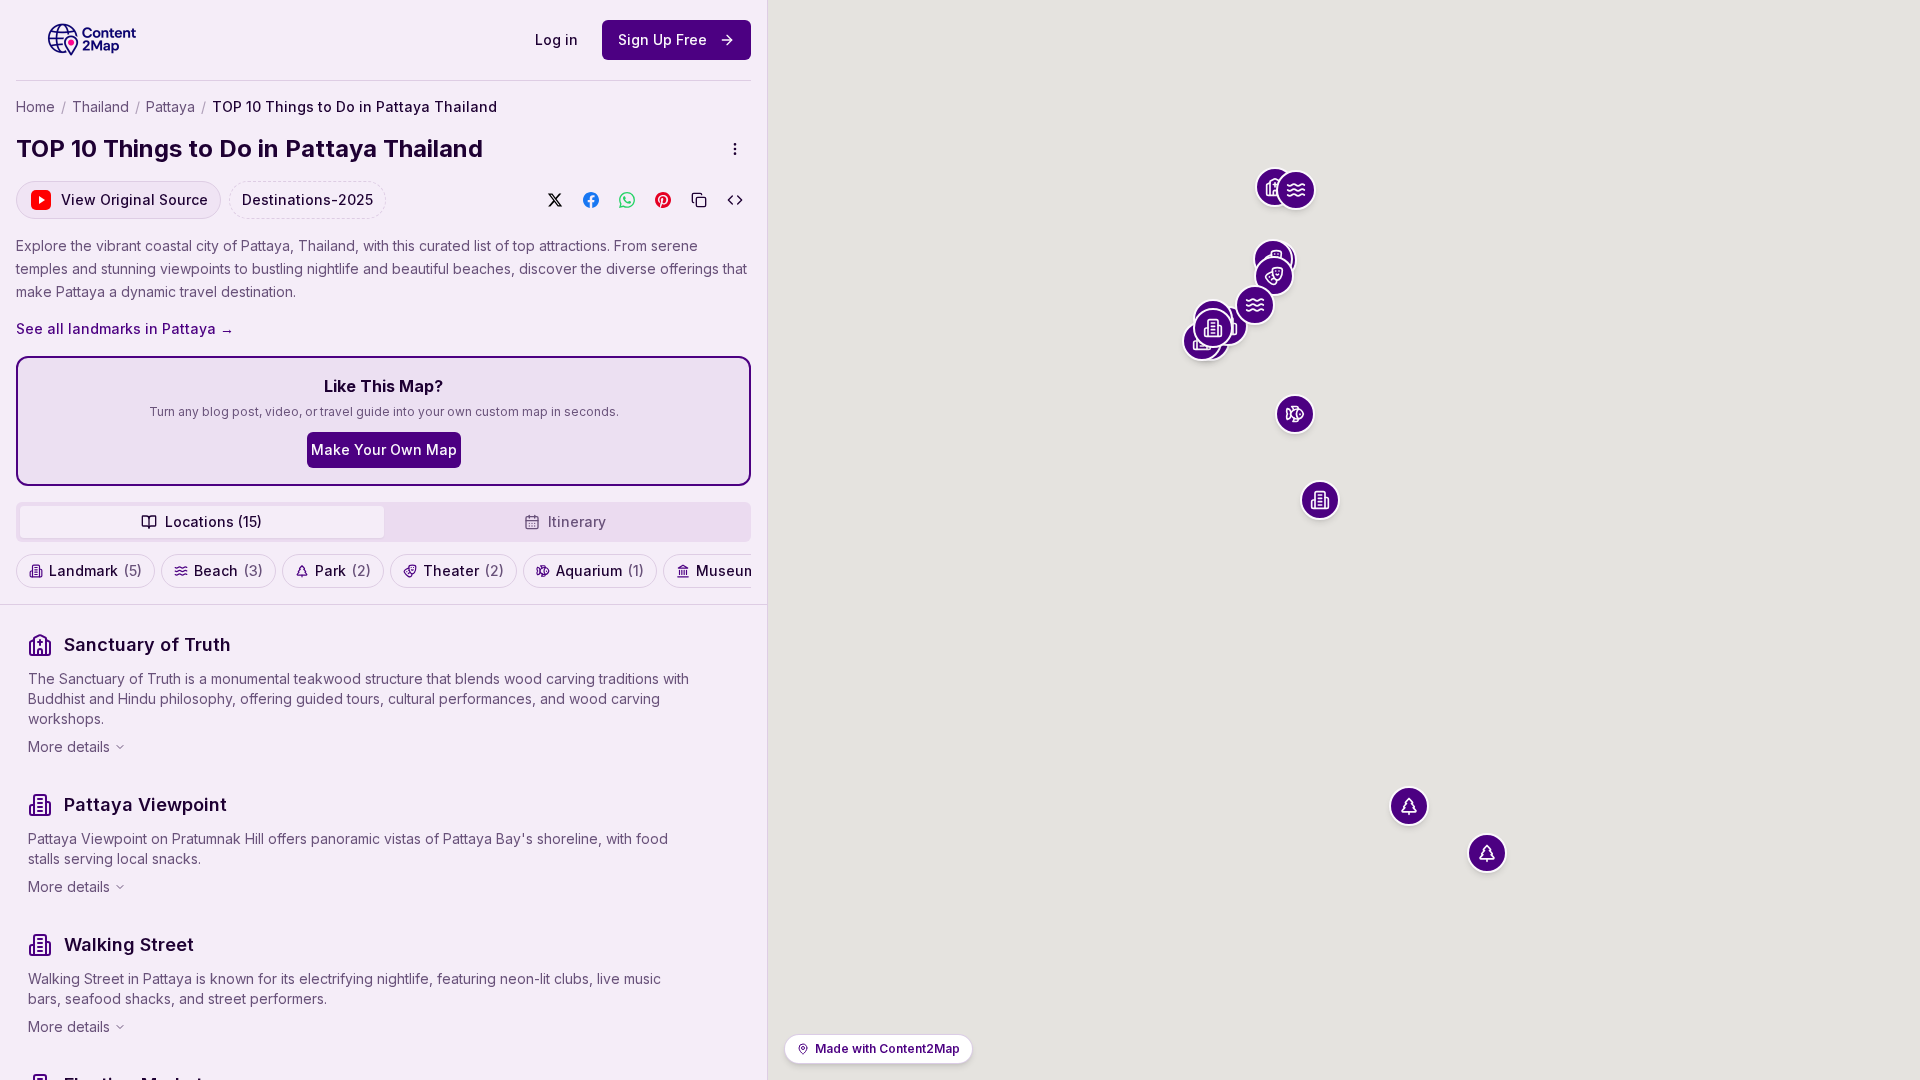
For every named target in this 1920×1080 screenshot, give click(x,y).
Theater (463, 570)
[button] (1275, 187)
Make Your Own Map (384, 449)
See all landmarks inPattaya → (125, 328)
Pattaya (170, 106)
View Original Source (134, 199)
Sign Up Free (662, 39)
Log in (556, 39)
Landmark (95, 570)
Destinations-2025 (307, 199)
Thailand (100, 106)
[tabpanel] (383, 842)
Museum (737, 570)
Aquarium (600, 570)
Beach (228, 570)
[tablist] (383, 522)
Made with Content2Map (887, 1048)
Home (35, 106)
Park (343, 570)
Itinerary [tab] (577, 521)
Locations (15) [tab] (213, 521)
